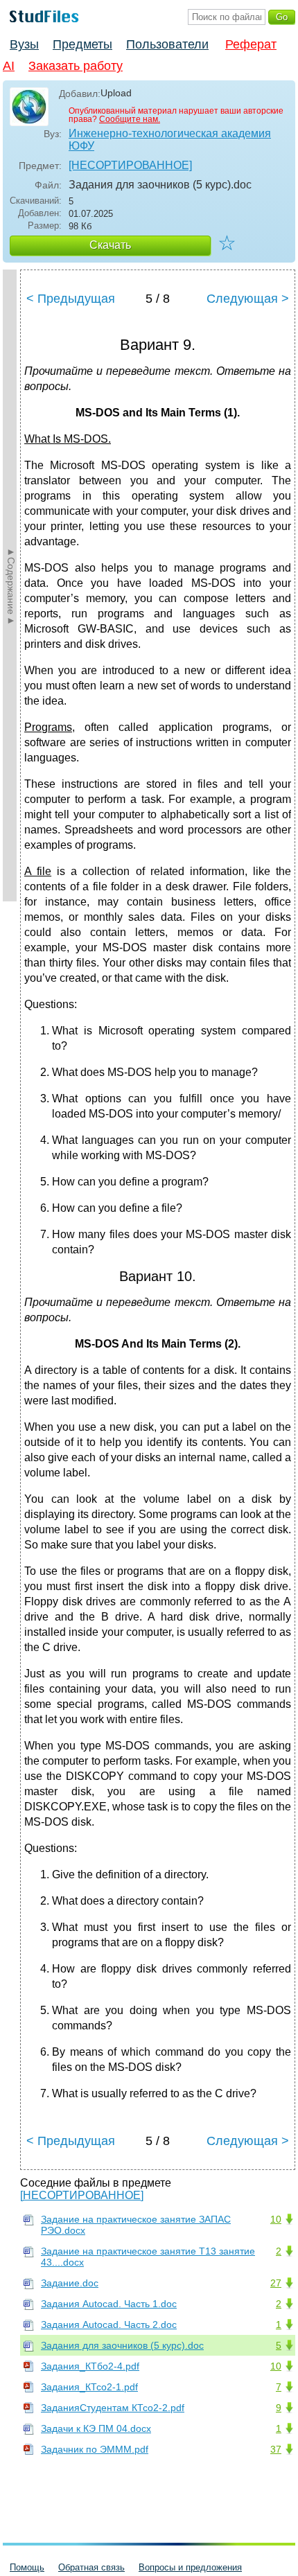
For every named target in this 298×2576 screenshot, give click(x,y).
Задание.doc (70, 2283)
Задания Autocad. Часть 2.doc (109, 2324)
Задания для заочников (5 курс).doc (122, 2345)
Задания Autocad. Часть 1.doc (109, 2304)
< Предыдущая (71, 299)
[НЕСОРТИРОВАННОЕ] (130, 165)
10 (276, 2219)
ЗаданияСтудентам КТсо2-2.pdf (113, 2408)
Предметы (82, 44)
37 (276, 2449)
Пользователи (167, 44)
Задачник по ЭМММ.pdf (95, 2449)
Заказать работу (76, 66)
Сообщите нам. (130, 119)
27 (276, 2283)
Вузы (24, 44)
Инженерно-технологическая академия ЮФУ (170, 140)
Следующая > (248, 299)
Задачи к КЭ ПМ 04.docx (96, 2428)
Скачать (110, 245)
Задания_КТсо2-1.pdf (89, 2387)
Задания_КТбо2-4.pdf (90, 2366)
